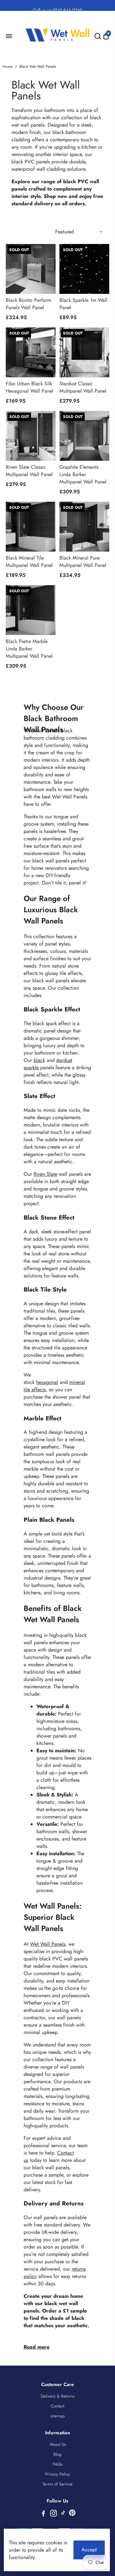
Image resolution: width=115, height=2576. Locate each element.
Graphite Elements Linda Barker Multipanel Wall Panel (83, 474)
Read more (37, 2347)
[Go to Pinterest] (72, 2514)
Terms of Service (57, 2484)
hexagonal (47, 1382)
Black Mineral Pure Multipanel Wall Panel (83, 562)
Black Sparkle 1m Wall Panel (83, 304)
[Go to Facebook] (43, 2514)
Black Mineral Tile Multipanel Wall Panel (29, 562)
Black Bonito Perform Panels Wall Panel (28, 304)
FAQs (58, 2464)
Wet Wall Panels (48, 1944)
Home (8, 67)
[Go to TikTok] (63, 2514)
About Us (58, 2444)
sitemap (58, 2416)
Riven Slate (45, 1174)
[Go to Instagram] (54, 2514)
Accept (89, 2550)
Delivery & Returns (57, 2396)
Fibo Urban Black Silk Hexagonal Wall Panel (30, 387)
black (39, 1060)
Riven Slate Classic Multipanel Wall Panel (29, 471)
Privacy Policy (57, 2474)
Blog (57, 2454)
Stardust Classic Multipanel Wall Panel (83, 387)
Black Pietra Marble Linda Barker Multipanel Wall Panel (29, 649)
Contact (57, 2406)
